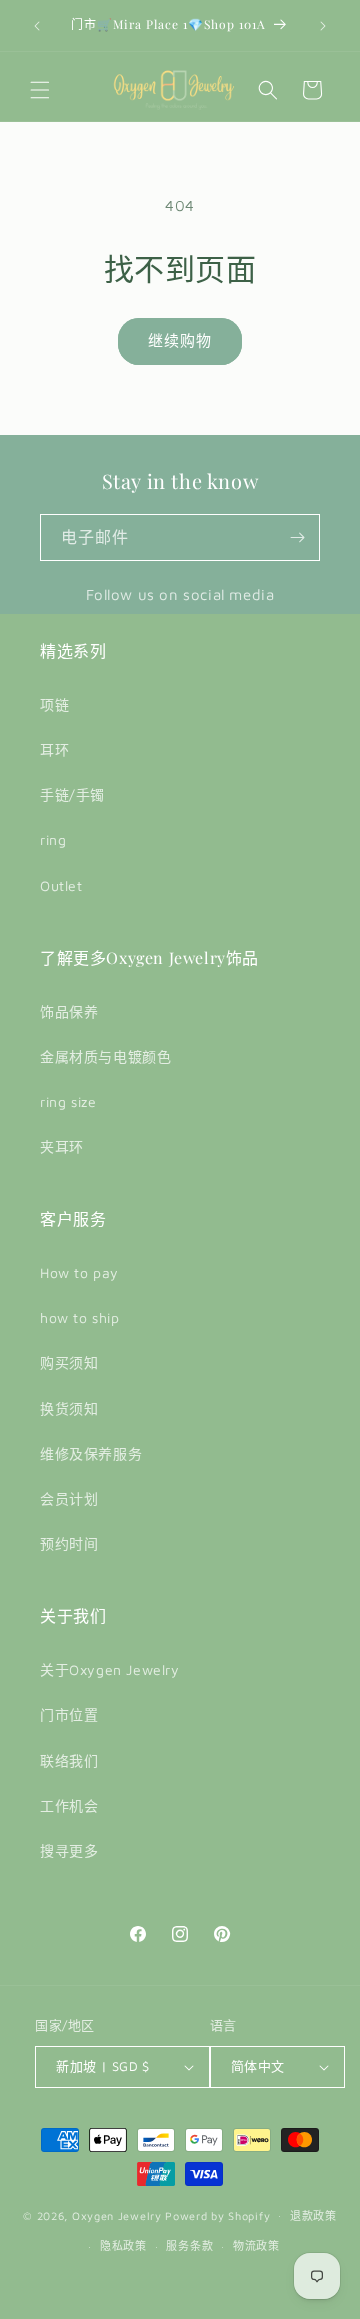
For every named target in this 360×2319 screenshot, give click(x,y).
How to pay (79, 1272)
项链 (54, 704)
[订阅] (297, 537)
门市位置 (69, 1714)
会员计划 (69, 1498)
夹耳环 (62, 1146)
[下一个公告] (323, 26)
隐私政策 (123, 2245)
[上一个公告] (37, 26)
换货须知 (69, 1408)
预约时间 (69, 1543)
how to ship (80, 1317)
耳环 (54, 749)
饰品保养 (69, 1011)
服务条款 (189, 2245)
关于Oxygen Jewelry (110, 1669)
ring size (68, 1101)
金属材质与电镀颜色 (105, 1056)
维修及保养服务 (91, 1453)
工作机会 (69, 1805)
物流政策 (256, 2245)
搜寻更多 (69, 1850)
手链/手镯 (72, 794)
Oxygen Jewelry (117, 2214)
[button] (40, 90)
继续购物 (180, 340)
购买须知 (69, 1362)
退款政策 (313, 2215)
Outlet (61, 885)
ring (53, 839)
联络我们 (69, 1760)
